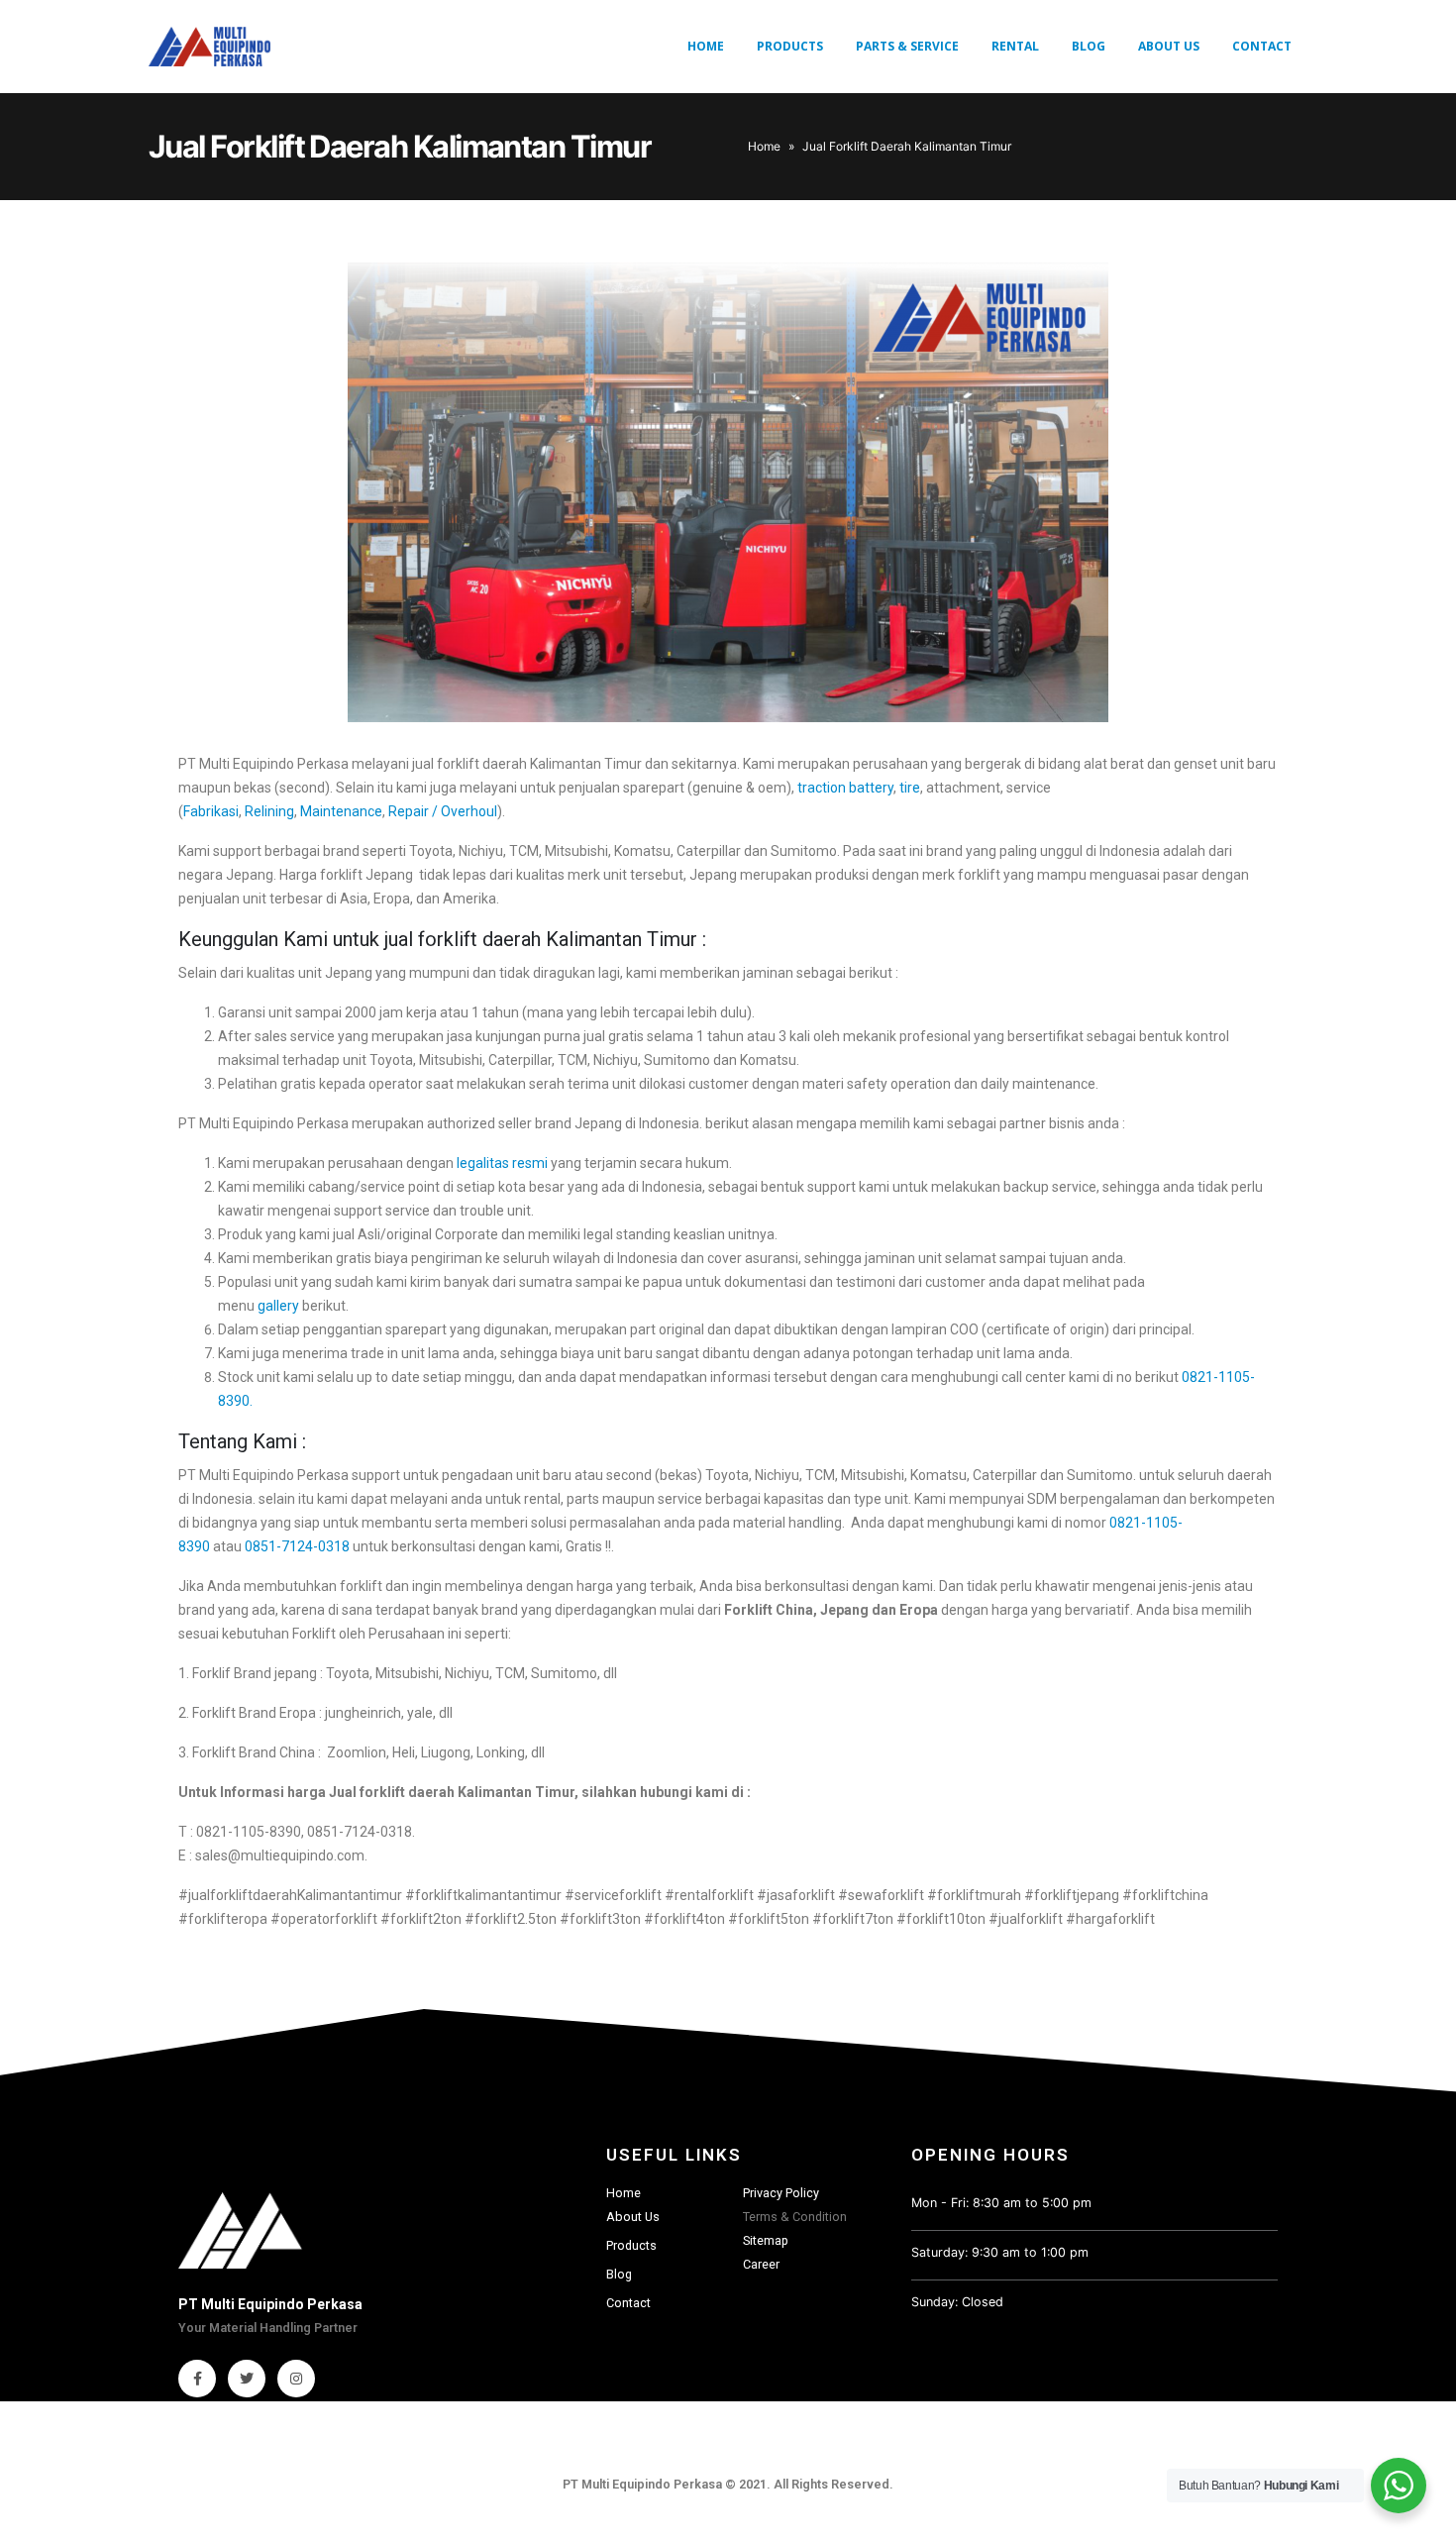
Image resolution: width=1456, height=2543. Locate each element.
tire (910, 788)
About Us (1169, 46)
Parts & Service (907, 46)
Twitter (247, 2379)
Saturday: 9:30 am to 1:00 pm (1000, 2252)
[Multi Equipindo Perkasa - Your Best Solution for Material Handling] (209, 47)
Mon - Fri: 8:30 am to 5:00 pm (1001, 2203)
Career (761, 2264)
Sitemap (766, 2240)
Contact (1262, 46)
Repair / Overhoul (443, 811)
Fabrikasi (211, 811)
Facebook (197, 2379)
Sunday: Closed (957, 2302)
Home (706, 46)
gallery (278, 1306)
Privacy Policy (781, 2193)
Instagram (296, 2379)
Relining (269, 811)
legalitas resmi (502, 1163)
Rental (1015, 46)
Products (790, 46)
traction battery (845, 788)
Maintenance (341, 811)
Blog (1089, 46)
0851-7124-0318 (299, 1546)
